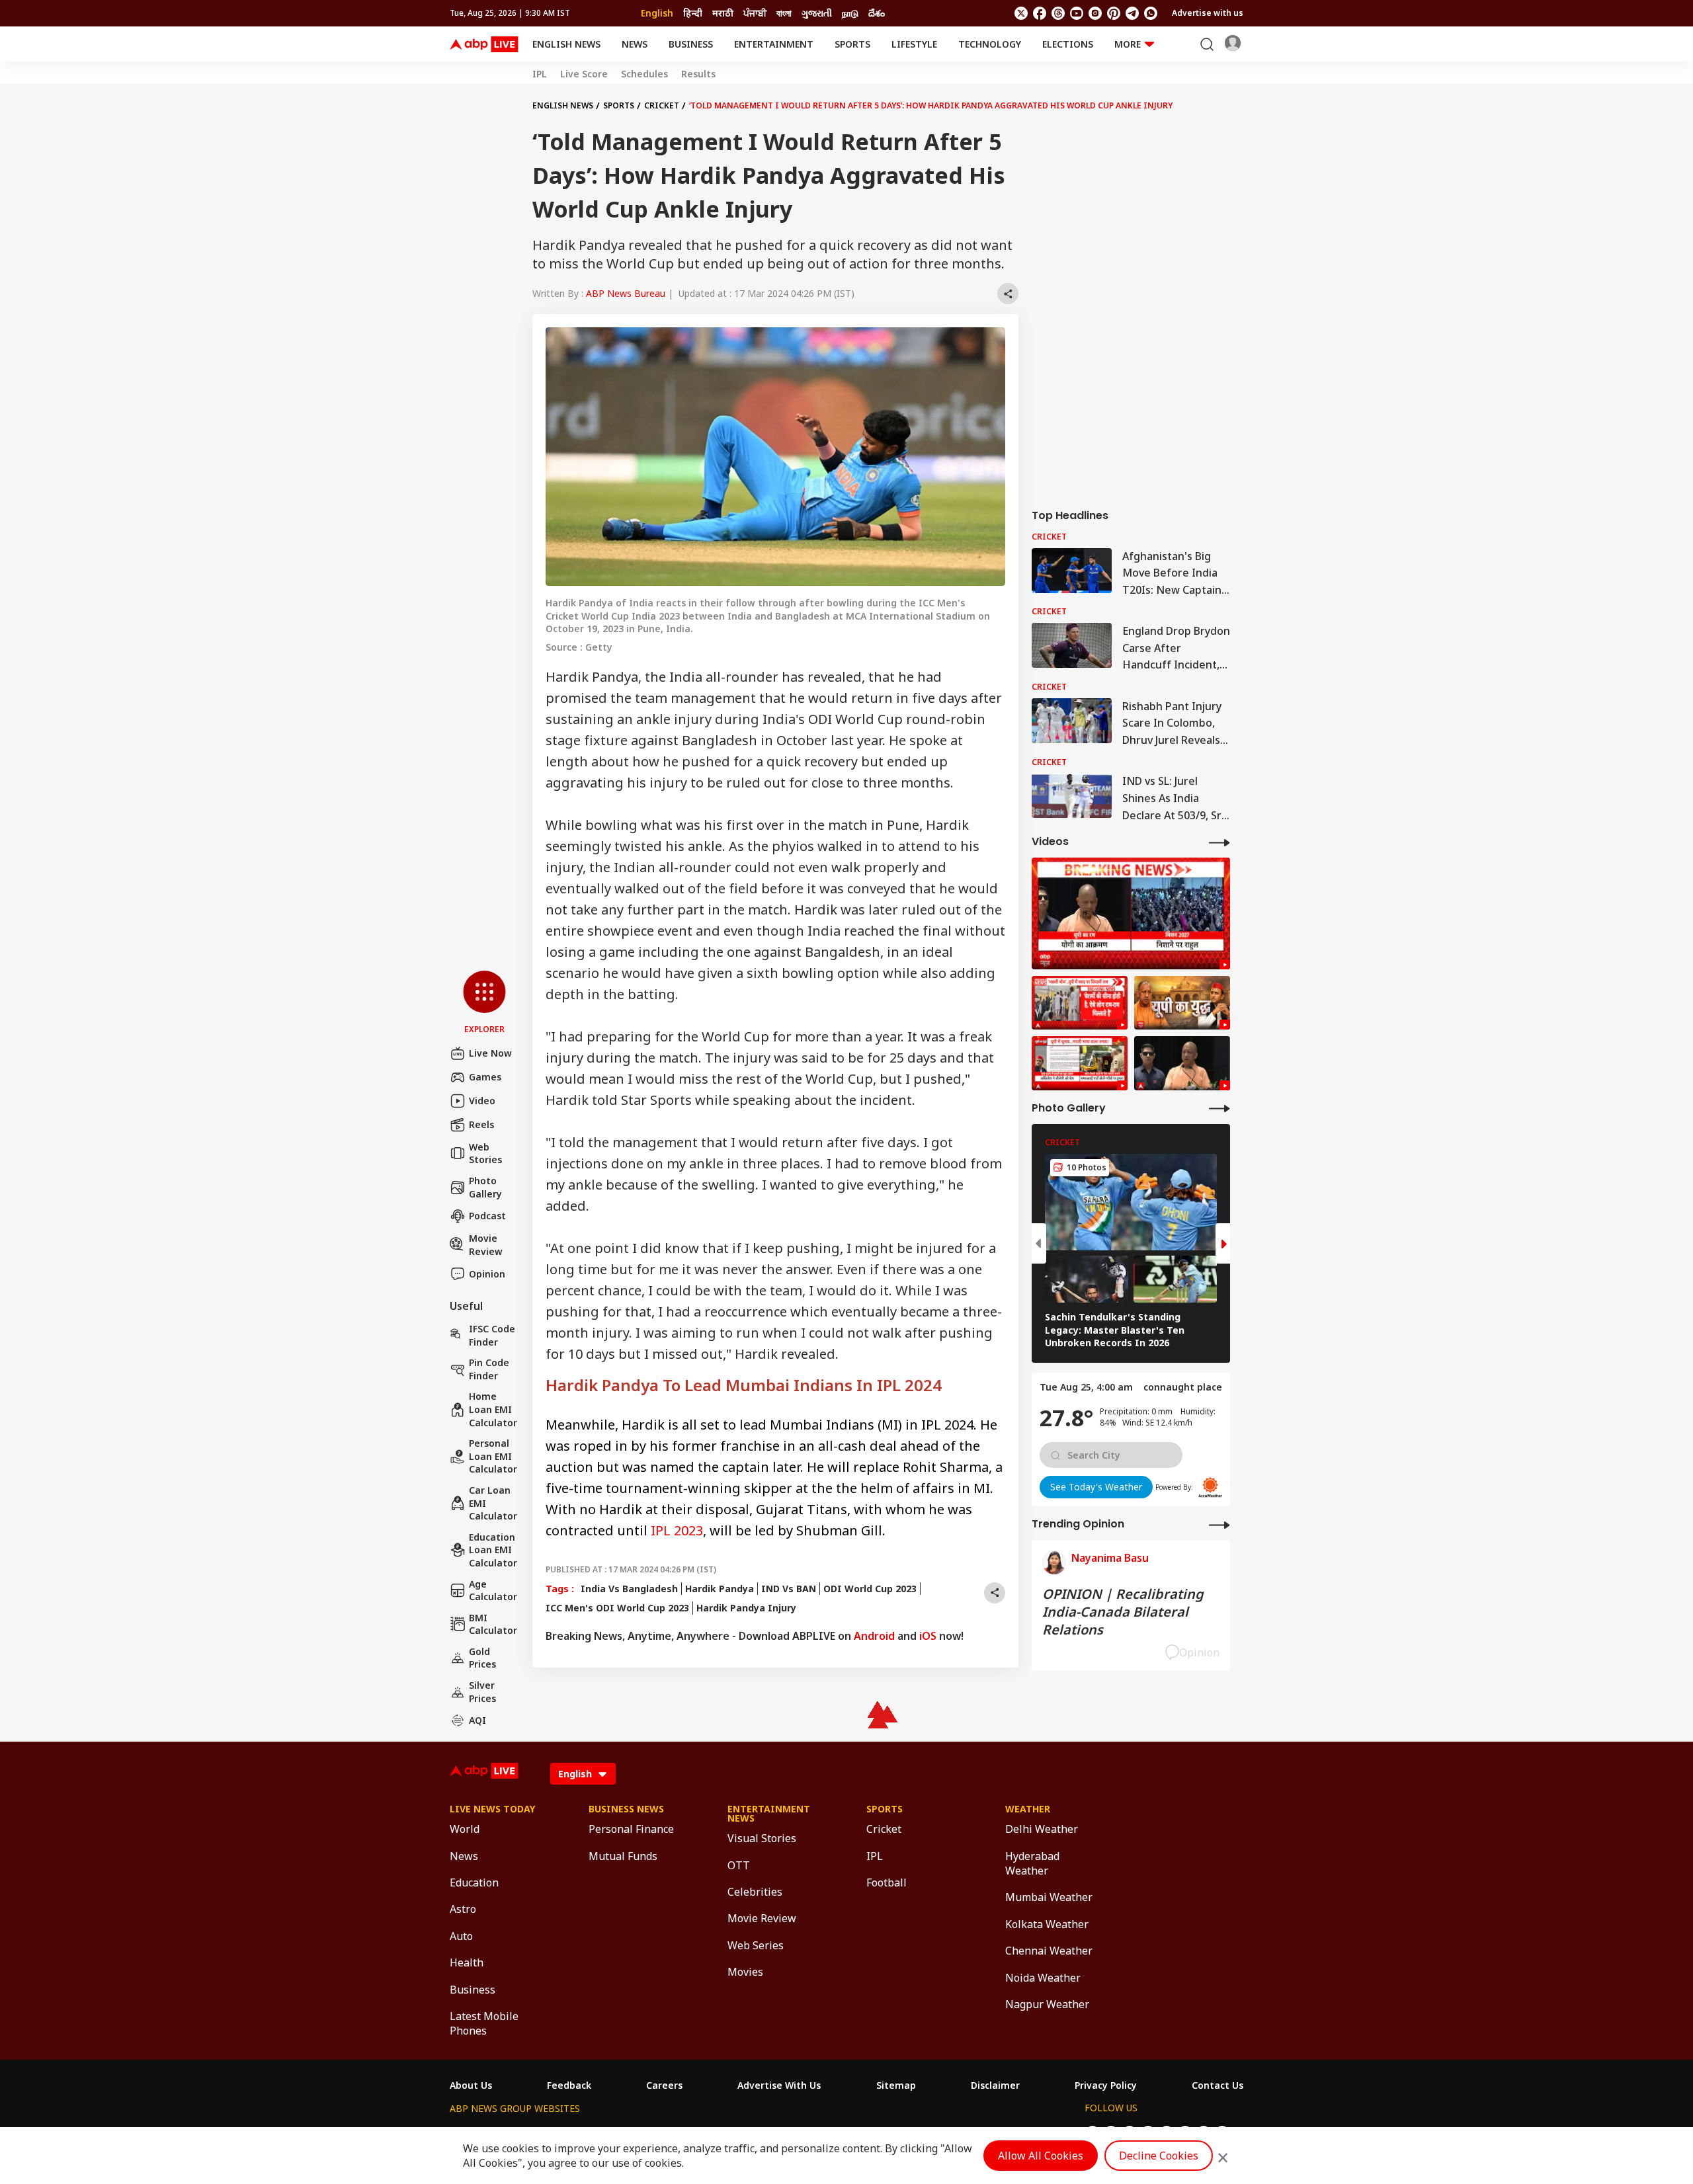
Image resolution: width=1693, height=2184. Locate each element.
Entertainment (774, 44)
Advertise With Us (779, 2085)
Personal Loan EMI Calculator (493, 1456)
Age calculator (493, 1591)
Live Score (584, 74)
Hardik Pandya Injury (746, 1608)
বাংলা (784, 13)
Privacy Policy (1106, 2085)
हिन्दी (693, 13)
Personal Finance (631, 1829)
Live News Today (492, 1809)
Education (474, 1882)
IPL (540, 74)
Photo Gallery (485, 1187)
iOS (928, 1636)
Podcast (487, 1216)
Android (874, 1636)
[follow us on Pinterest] (1114, 13)
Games (485, 1077)
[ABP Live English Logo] (484, 44)
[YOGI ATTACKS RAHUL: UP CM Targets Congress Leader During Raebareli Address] (1182, 1063)
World (465, 1829)
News (635, 44)
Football (887, 1882)
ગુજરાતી (817, 13)
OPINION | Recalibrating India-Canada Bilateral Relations (1123, 1612)
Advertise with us (1208, 13)
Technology (990, 44)
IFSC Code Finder (492, 1335)
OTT (739, 1865)
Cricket (662, 105)
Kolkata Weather (1047, 1924)
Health (467, 1962)
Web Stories (485, 1153)
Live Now (490, 1053)
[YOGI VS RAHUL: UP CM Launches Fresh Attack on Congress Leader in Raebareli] (1131, 913)
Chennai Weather (1049, 1951)
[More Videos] (1219, 842)
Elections (1068, 44)
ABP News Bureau (626, 293)
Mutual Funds (623, 1856)
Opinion (487, 1274)
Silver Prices (482, 1692)
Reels (481, 1124)
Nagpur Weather (1047, 2004)
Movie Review (486, 1245)
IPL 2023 (677, 1530)
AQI (477, 1720)
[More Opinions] (1219, 1524)
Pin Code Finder (489, 1369)
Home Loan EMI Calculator (493, 1409)
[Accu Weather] (1210, 1487)
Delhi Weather (1042, 1829)
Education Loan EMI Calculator (493, 1550)
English (657, 13)
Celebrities (755, 1892)
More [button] (1128, 44)
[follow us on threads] (1058, 13)
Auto (461, 1936)
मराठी (723, 13)
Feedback (569, 2085)
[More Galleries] (1219, 1108)
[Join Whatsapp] (1151, 13)
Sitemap (896, 2085)
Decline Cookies (1159, 2156)
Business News (626, 1809)
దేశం (877, 13)
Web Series (756, 1945)
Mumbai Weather (1049, 1897)
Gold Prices (482, 1658)
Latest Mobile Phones (484, 2023)
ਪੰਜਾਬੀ (755, 13)
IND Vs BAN (789, 1589)
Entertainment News (769, 1814)
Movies (745, 1972)
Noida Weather (1043, 1978)
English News (566, 44)
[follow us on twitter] (1021, 13)
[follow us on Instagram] (1095, 13)
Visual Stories (762, 1838)
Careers (664, 2085)
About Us (471, 2085)
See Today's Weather (1096, 1487)
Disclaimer (995, 2085)
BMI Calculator (493, 1624)
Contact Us (1218, 2085)
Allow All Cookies (1041, 2156)
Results (698, 74)
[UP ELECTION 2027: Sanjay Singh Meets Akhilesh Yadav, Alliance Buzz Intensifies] (1182, 1003)
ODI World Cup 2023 (870, 1589)
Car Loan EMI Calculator (493, 1503)
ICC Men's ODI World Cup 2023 (617, 1608)
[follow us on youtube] (1077, 13)
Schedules (644, 74)
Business (691, 44)
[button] (484, 1003)
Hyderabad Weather (1032, 1863)
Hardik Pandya (720, 1589)
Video (482, 1101)
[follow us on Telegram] (1132, 13)
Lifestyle (914, 44)
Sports (852, 44)
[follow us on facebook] (1040, 13)
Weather (1028, 1809)
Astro (463, 1909)
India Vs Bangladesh (629, 1589)
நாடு (850, 13)
